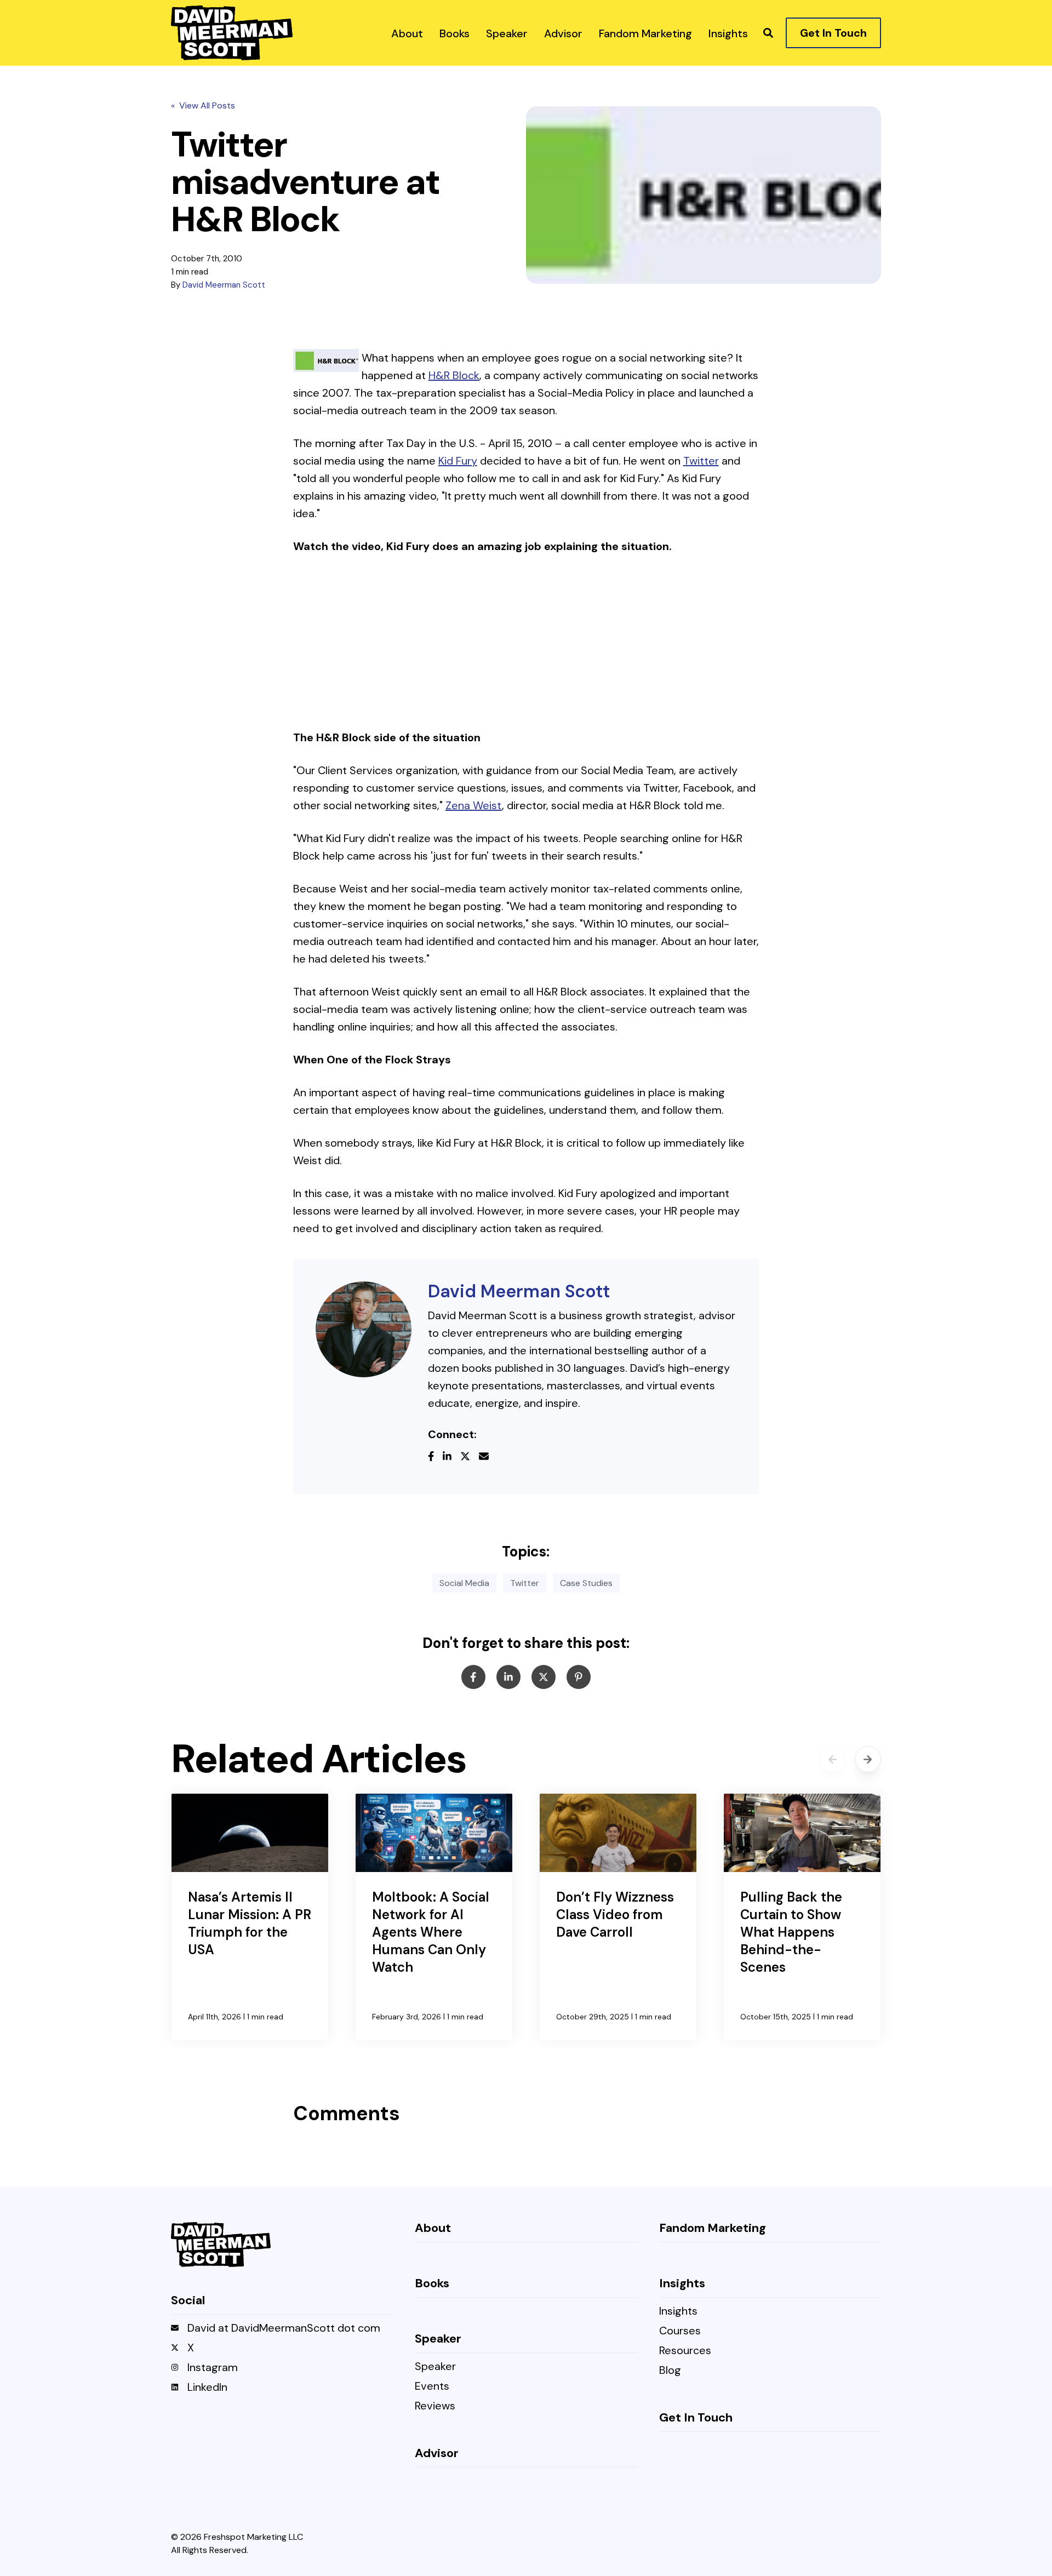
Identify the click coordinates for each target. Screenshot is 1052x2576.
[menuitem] (407, 33)
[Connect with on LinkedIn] (451, 1457)
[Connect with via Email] (488, 1457)
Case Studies (586, 1583)
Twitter (701, 461)
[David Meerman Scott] (364, 1329)
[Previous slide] (833, 1759)
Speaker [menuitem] (435, 2367)
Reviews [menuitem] (435, 2406)
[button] (768, 33)
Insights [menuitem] (678, 2312)
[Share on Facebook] (473, 1677)
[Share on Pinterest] (579, 1677)
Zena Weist (474, 805)
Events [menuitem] (432, 2387)
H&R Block (454, 375)
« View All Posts (203, 105)
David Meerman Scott (224, 285)
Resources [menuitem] (685, 2351)
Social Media (464, 1583)
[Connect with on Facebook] (435, 1457)
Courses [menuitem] (680, 2331)
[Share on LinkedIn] (508, 1677)
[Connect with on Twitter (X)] (470, 1457)
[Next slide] (868, 1759)
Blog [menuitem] (670, 2371)
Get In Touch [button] (833, 33)
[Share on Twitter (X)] (544, 1677)
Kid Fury (458, 461)
